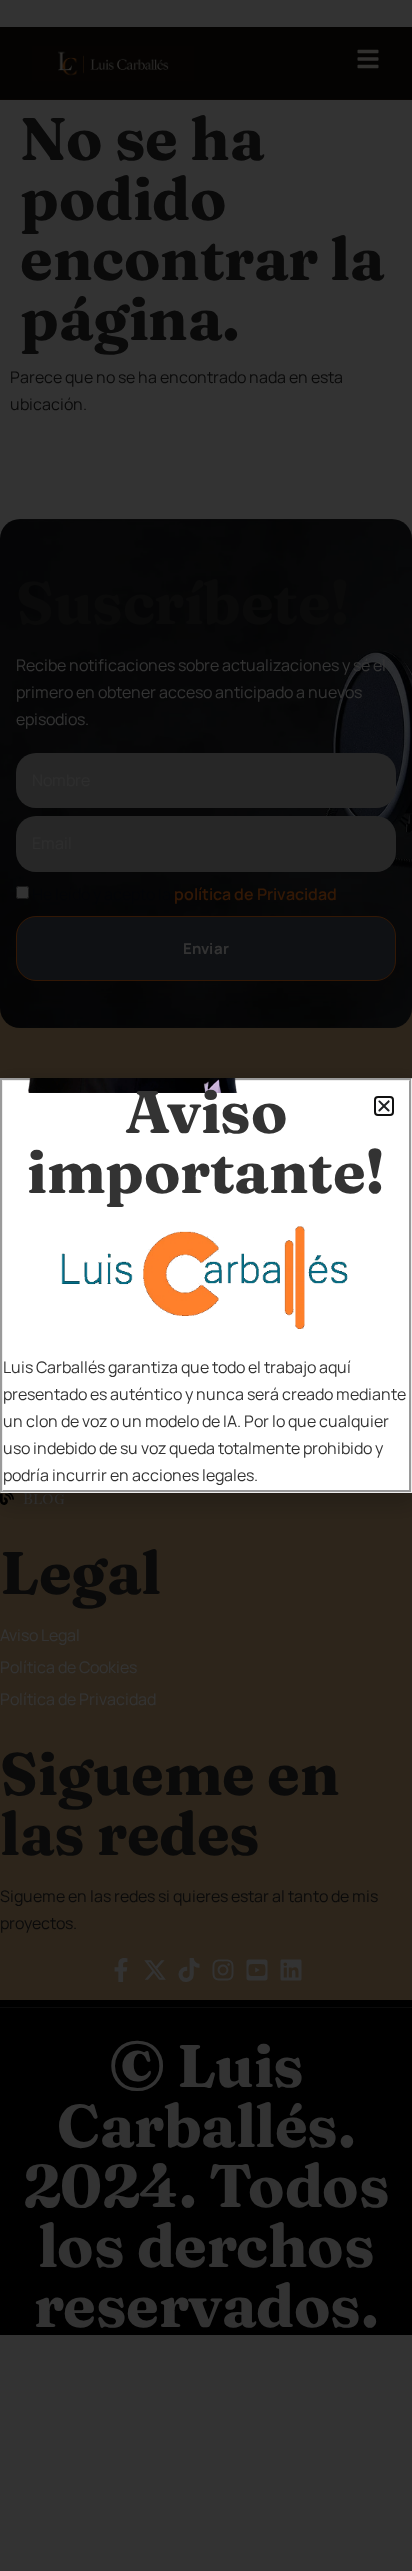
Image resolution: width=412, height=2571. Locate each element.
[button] (384, 1106)
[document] (206, 1285)
